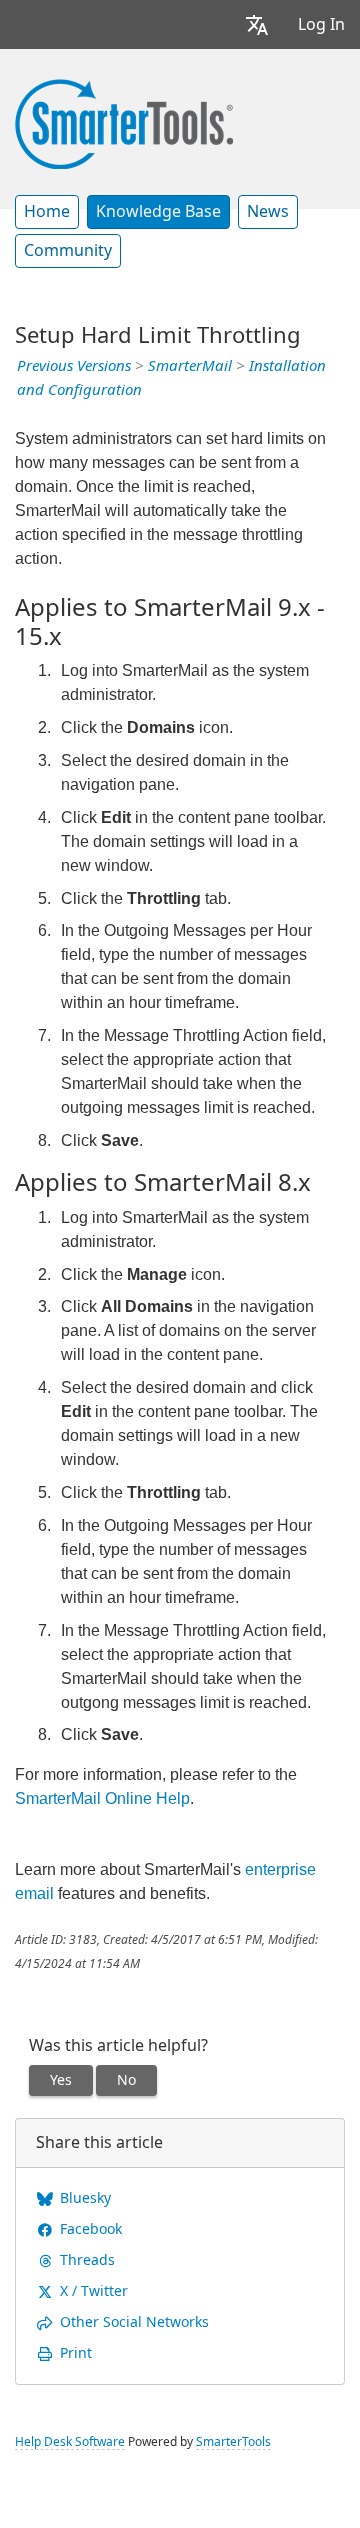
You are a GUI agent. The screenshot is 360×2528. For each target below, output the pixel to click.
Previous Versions (74, 366)
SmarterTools (233, 2442)
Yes (61, 2080)
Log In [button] (321, 24)
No (126, 2080)
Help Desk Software (70, 2442)
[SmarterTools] (124, 122)
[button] (257, 24)
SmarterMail (190, 366)
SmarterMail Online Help (102, 1798)
